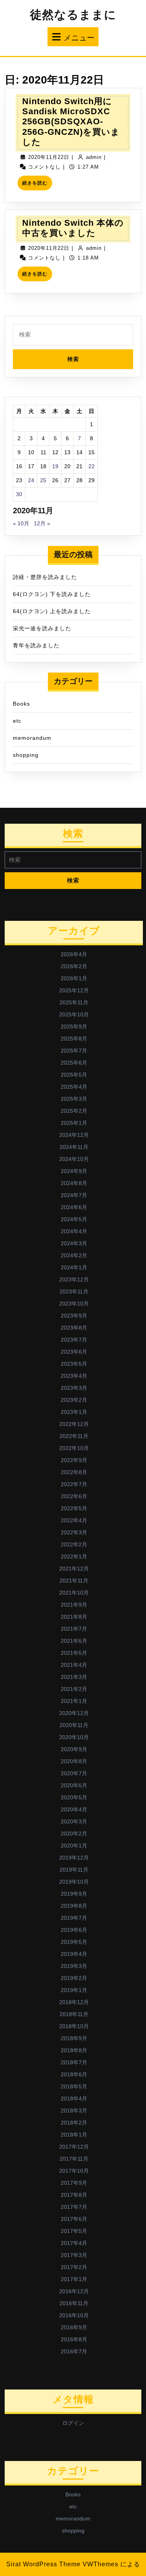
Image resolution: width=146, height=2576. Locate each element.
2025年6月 (74, 1063)
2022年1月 (74, 1556)
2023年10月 (74, 1304)
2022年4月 (74, 1520)
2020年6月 (74, 1785)
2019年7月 (74, 1918)
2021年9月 (74, 1605)
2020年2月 (74, 1834)
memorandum (32, 738)
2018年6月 (74, 2074)
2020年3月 (74, 1821)
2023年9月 (74, 1316)
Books (21, 704)
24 (31, 480)
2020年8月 (74, 1761)
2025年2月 (74, 1111)
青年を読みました (36, 645)
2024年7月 (74, 1195)
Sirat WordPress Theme (43, 2564)
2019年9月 (74, 1894)
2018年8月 (74, 2050)
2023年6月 (74, 1352)
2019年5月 (74, 1942)
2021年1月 (74, 1701)
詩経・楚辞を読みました (45, 577)
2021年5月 (74, 1653)
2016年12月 (74, 2291)
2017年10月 (74, 2171)
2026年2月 (74, 966)
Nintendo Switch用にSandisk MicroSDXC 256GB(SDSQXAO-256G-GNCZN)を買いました (71, 122)
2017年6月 (74, 2219)
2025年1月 (74, 1123)
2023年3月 (74, 1388)
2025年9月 (74, 1027)
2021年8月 (74, 1617)
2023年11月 (74, 1291)
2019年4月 (74, 1954)
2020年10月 (74, 1737)
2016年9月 (74, 2327)
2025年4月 (74, 1087)
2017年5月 (74, 2231)
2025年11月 (74, 1002)
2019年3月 (74, 1966)
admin (94, 157)
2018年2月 (74, 2123)
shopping (26, 755)
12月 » (42, 523)
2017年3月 (74, 2255)
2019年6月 (74, 1930)
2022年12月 (74, 1424)
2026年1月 (74, 978)
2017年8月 (74, 2195)
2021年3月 (74, 1677)
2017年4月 (74, 2243)
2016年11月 (74, 2303)
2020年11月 (74, 1725)
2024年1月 (74, 1267)
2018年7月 (74, 2062)
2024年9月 (74, 1171)
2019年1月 (74, 1990)
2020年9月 (74, 1749)
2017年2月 (74, 2267)
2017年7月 (74, 2207)
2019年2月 (74, 1978)
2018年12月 (74, 2002)
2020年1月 (74, 1846)
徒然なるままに (73, 15)
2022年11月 (74, 1436)
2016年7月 (74, 2351)
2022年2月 (74, 1544)
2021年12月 (74, 1569)
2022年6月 (74, 1496)
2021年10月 (74, 1593)
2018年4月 (74, 2098)
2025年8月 (74, 1039)
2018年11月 (74, 2014)
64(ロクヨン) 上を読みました (52, 611)
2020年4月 (74, 1809)
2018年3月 (74, 2111)
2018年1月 (74, 2135)
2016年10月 (74, 2315)
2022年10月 (74, 1448)
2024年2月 (74, 1255)
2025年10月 (74, 1014)
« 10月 (21, 523)
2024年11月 (74, 1147)
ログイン (73, 2423)
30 (19, 494)
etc (17, 721)
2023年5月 (74, 1364)
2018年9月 (74, 2038)
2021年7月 (74, 1629)
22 (91, 466)
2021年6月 (74, 1641)
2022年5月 (74, 1508)
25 (43, 480)
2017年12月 (74, 2147)
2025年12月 (74, 990)
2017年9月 (74, 2183)
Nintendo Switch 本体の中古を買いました (73, 228)
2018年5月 (74, 2086)
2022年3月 (74, 1532)
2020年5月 (74, 1797)
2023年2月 (74, 1400)
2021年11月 (74, 1581)
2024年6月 (74, 1207)
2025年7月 (74, 1051)
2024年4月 (74, 1231)
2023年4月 (74, 1376)
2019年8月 (74, 1906)
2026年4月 (74, 954)
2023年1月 (74, 1412)
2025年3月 (74, 1099)
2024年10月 (74, 1159)
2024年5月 (74, 1219)
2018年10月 (74, 2026)
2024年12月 (74, 1135)
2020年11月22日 (49, 157)
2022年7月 (74, 1484)
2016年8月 (74, 2339)
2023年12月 (74, 1279)
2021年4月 (74, 1665)
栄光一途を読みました (42, 628)
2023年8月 (74, 1328)
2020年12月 (74, 1713)
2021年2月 (74, 1689)
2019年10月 (74, 1882)
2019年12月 (74, 1858)
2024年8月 (74, 1183)
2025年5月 (74, 1075)
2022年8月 (74, 1472)
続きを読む (37, 185)
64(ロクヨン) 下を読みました (52, 594)
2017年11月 (74, 2159)
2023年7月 (74, 1340)
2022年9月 (74, 1460)
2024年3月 (74, 1243)
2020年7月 (74, 1773)
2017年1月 (74, 2279)
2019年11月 (74, 1870)
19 (55, 466)
